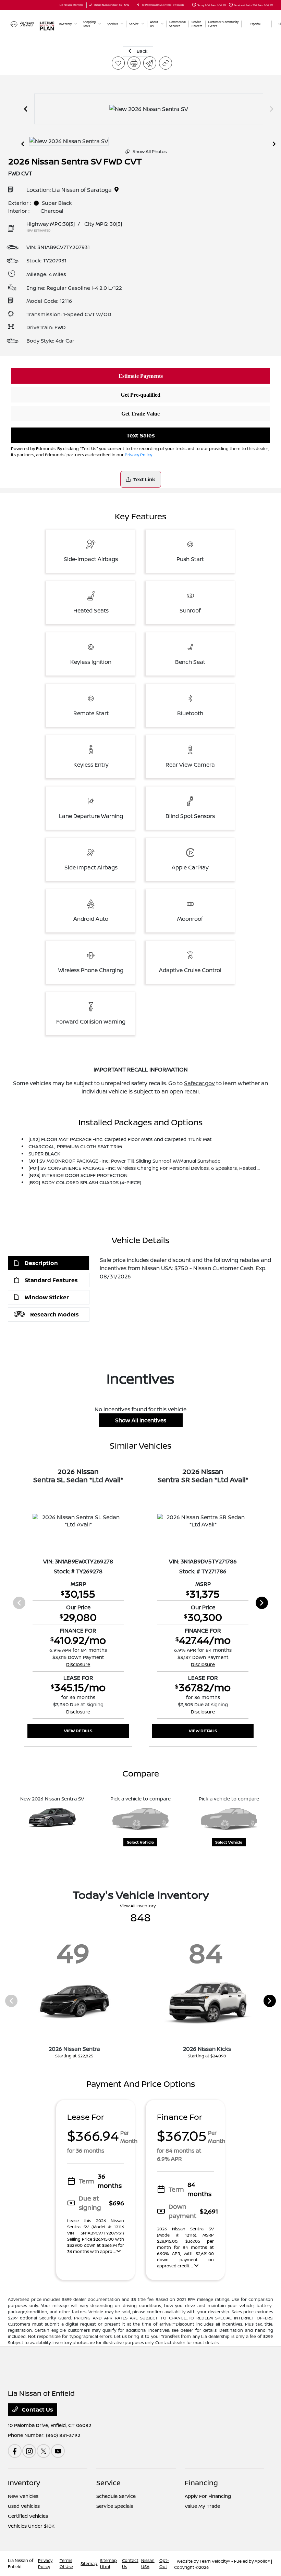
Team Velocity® (215, 2561)
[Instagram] (29, 2451)
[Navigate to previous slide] (26, 109)
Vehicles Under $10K (31, 2526)
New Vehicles (23, 2496)
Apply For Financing (208, 2496)
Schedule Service (116, 2496)
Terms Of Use (66, 2563)
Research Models (54, 1314)
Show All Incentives (141, 1420)
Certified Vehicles (28, 2516)
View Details (78, 1731)
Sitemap (89, 2563)
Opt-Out (164, 2563)
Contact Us (37, 2410)
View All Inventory (138, 1906)
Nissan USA (148, 2563)
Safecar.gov (199, 1083)
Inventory (24, 2483)
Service (108, 2483)
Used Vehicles (24, 2506)
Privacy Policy (138, 455)
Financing (201, 2483)
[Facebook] (15, 2451)
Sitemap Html (108, 2563)
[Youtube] (58, 2451)
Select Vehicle (140, 1842)
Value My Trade (202, 2506)
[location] (138, 5)
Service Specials (115, 2506)
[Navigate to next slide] (272, 109)
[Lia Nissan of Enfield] (22, 23)
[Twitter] (44, 2451)
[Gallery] (149, 109)
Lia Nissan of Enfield (21, 2563)
